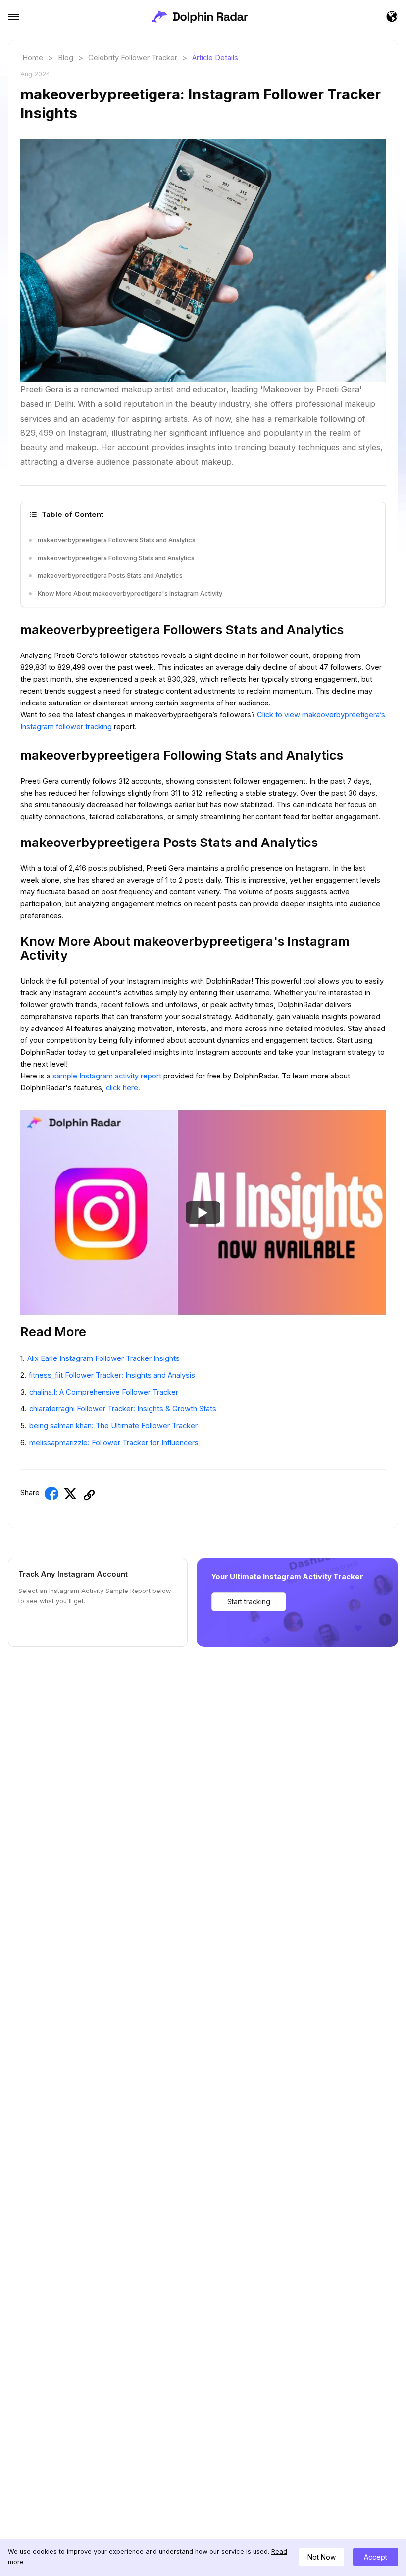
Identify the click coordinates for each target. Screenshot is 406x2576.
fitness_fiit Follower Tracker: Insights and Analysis (112, 1375)
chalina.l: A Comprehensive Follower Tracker (104, 1392)
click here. (123, 1088)
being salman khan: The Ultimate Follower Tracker (113, 1426)
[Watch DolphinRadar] (203, 1212)
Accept (376, 2557)
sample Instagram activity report (108, 1076)
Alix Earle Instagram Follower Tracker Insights (103, 1358)
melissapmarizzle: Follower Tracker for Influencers (114, 1443)
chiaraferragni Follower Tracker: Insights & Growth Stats (123, 1409)
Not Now (322, 2557)
